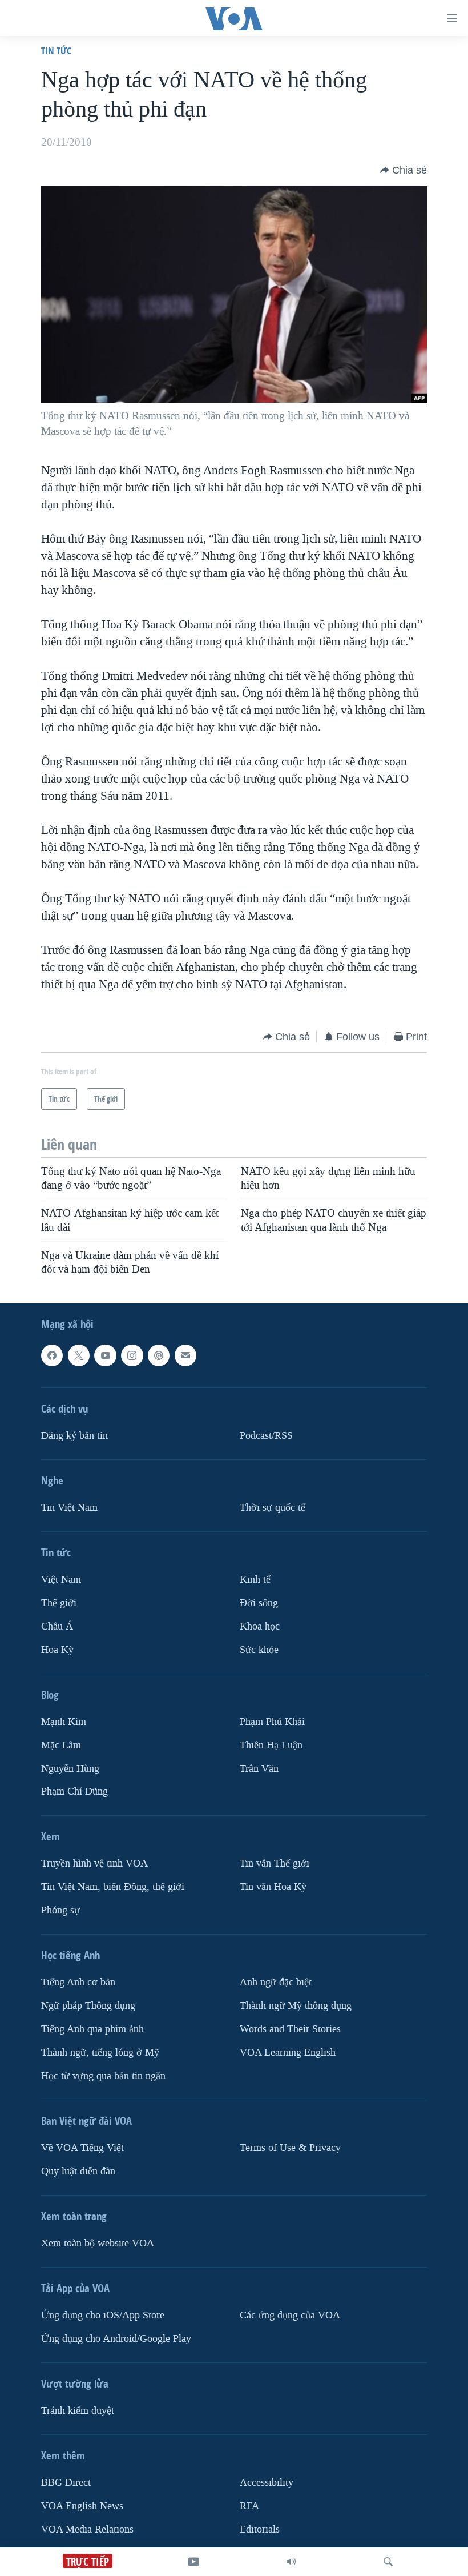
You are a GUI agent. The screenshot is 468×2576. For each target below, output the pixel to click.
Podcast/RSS (266, 1436)
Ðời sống (259, 1603)
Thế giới (59, 1603)
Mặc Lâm (61, 1745)
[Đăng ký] (185, 1355)
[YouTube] (193, 2562)
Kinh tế (255, 1580)
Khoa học (260, 1626)
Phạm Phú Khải (272, 1722)
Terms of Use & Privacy (290, 2148)
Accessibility (267, 2483)
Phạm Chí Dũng (74, 1792)
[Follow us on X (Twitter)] (79, 1355)
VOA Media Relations (87, 2529)
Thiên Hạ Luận (271, 1745)
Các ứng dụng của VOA (290, 2315)
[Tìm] (388, 2562)
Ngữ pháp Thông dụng (88, 2006)
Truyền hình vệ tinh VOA (94, 1864)
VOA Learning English (288, 2053)
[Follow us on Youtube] (105, 1355)
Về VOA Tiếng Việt (82, 2148)
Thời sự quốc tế (273, 1508)
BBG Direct (66, 2483)
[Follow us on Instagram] (132, 1355)
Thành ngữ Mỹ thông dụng (296, 2006)
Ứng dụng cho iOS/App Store (103, 2315)
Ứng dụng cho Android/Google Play (116, 2339)
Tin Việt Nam (69, 1508)
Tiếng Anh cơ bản (78, 1983)
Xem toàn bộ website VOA (98, 2243)
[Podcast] (159, 1355)
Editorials (260, 2529)
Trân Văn (259, 1769)
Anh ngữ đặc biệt (276, 1983)
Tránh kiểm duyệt (78, 2411)
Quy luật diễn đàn (78, 2171)
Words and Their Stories (290, 2030)
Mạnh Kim (64, 1722)
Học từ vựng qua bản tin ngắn (103, 2076)
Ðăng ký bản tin (74, 1436)
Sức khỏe (259, 1650)
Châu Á (57, 1626)
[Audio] (291, 2562)
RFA (249, 2506)
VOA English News (82, 2506)
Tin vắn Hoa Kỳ (273, 1887)
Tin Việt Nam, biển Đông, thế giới (113, 1887)
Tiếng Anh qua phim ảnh (92, 2030)
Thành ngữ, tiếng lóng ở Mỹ (100, 2053)
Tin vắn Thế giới (275, 1864)
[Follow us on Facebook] (52, 1355)
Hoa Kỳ (57, 1650)
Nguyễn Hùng (70, 1769)
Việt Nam (61, 1580)
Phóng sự (60, 1911)
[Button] (404, 170)
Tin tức (56, 51)
